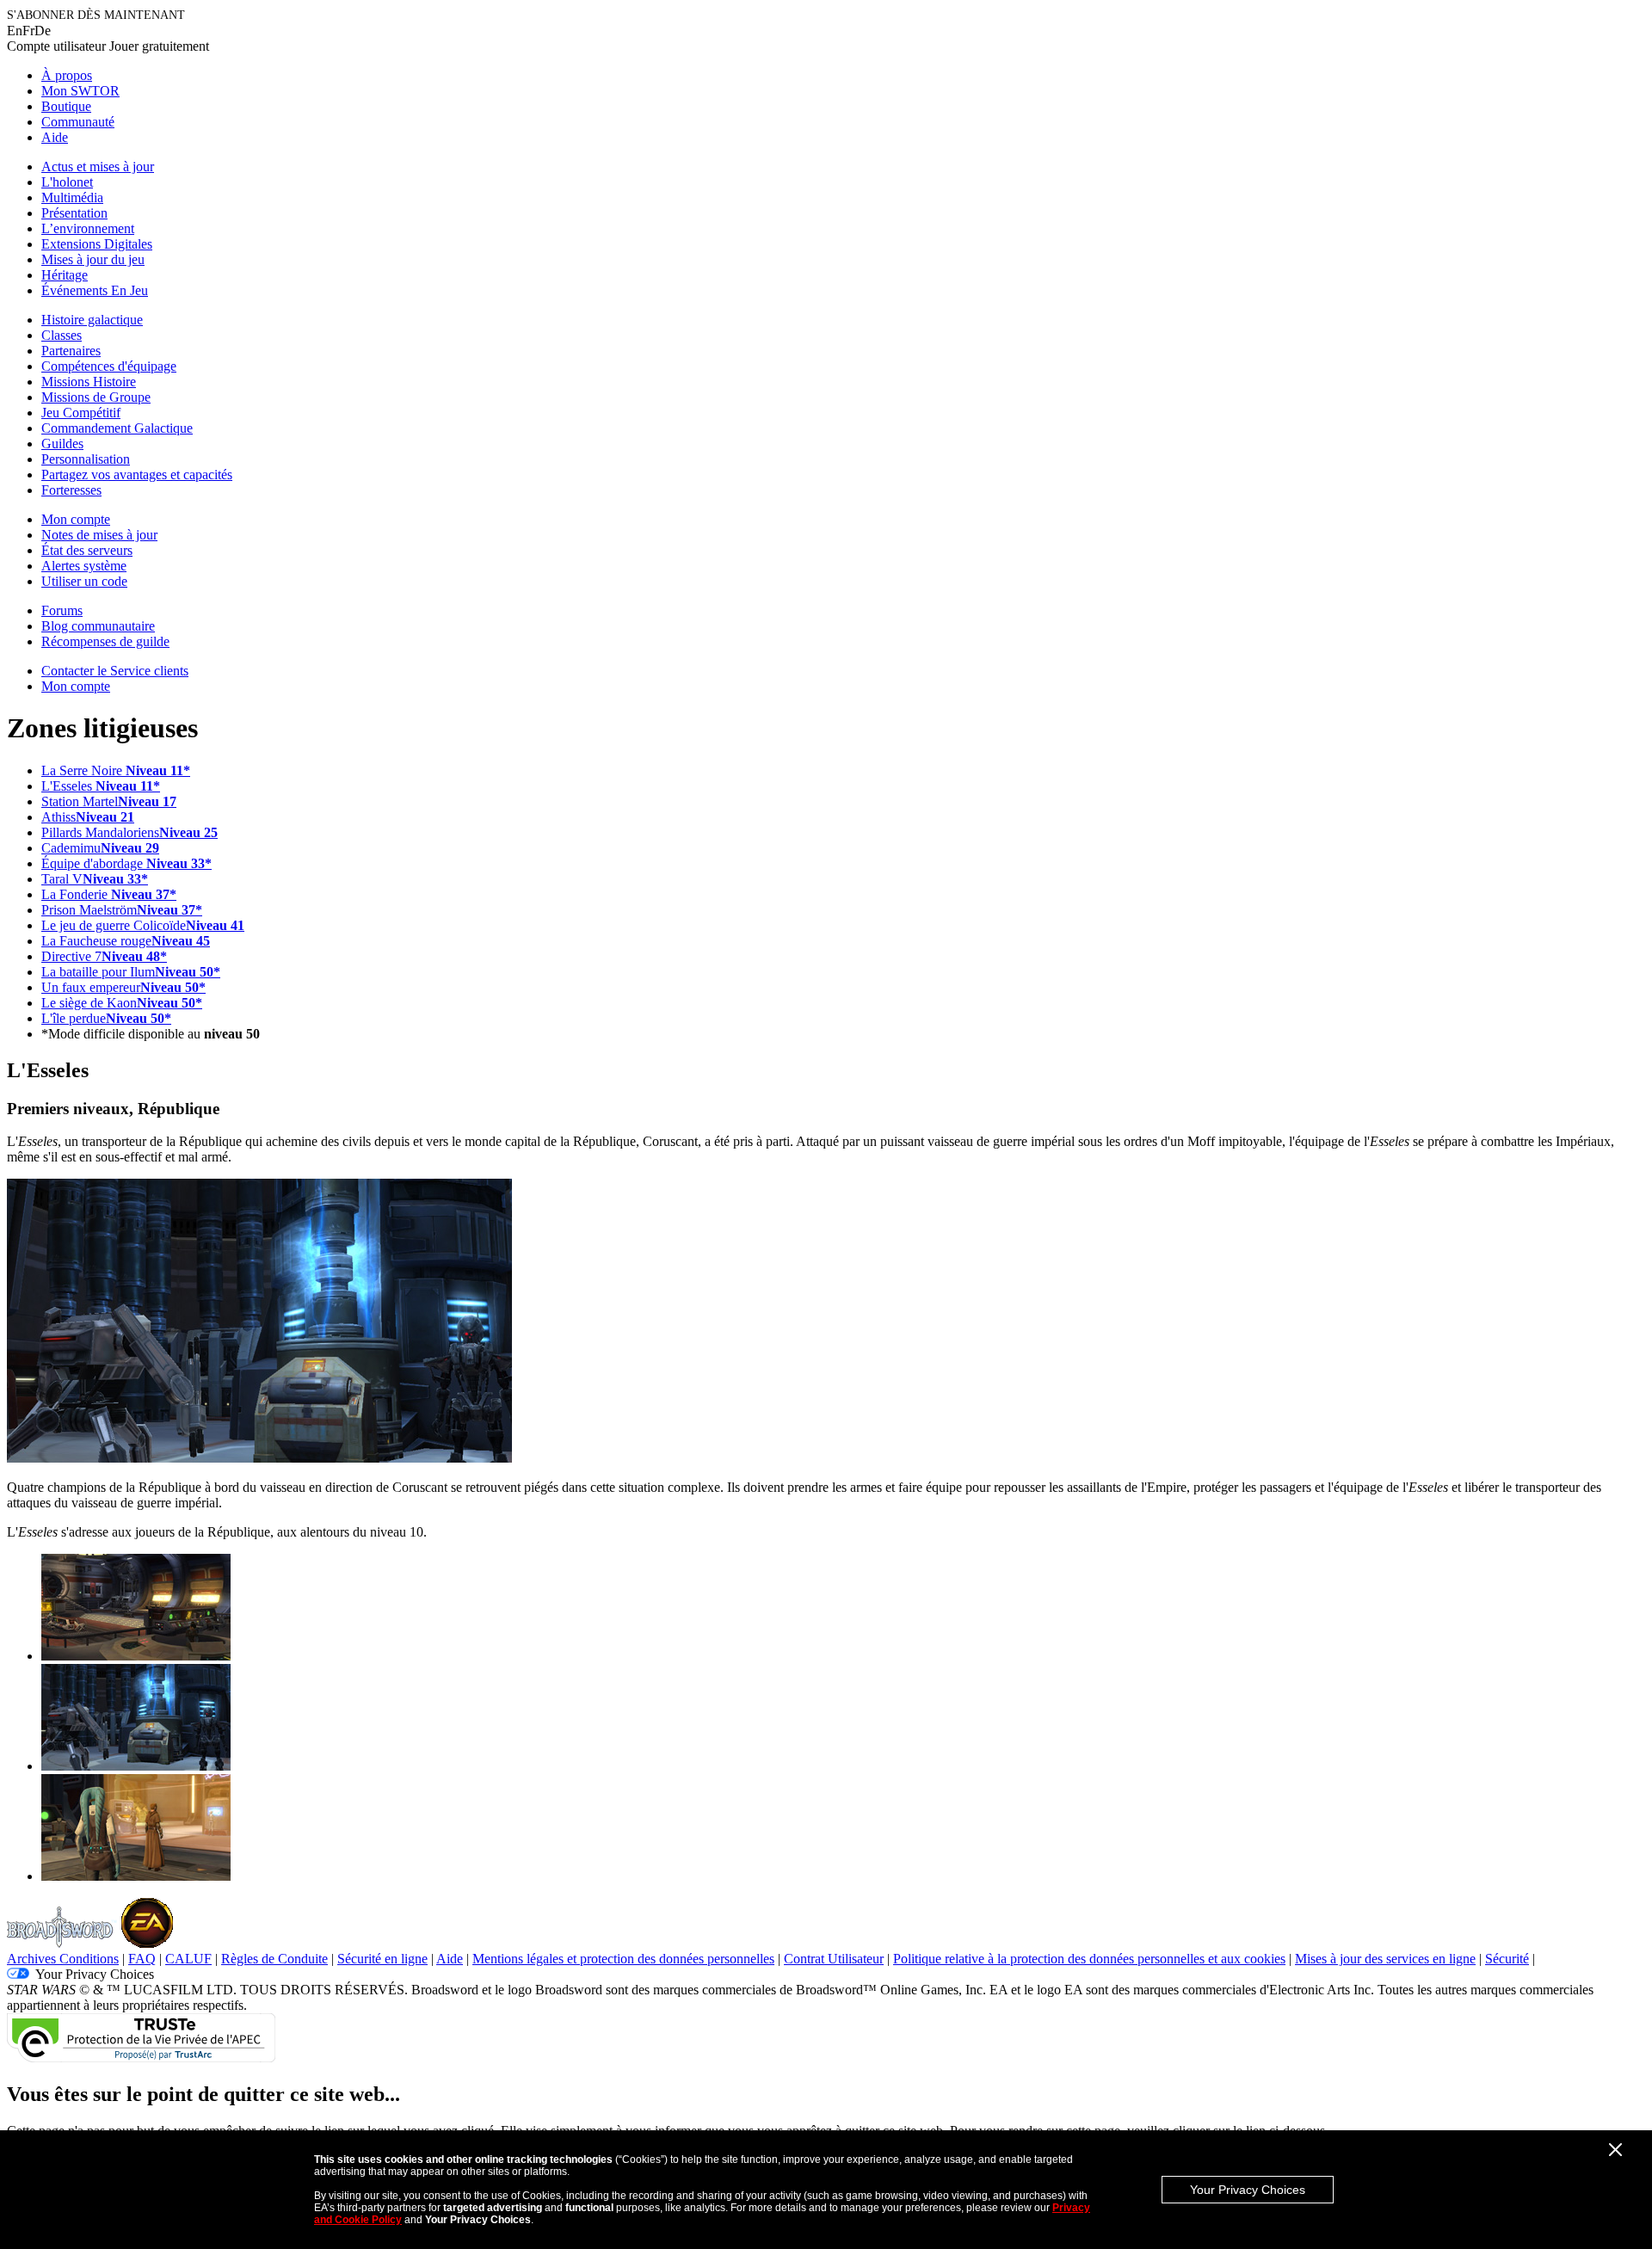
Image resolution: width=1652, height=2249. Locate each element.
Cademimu (100, 848)
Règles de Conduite (274, 1959)
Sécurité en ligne (382, 1959)
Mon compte (76, 519)
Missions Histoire (89, 382)
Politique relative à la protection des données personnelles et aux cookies (1089, 1959)
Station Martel (109, 801)
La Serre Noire (116, 770)
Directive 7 (104, 956)
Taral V (95, 879)
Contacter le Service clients (115, 671)
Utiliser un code (84, 581)
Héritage (65, 275)
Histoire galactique (92, 320)
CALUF (188, 1959)
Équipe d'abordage (126, 863)
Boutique (66, 106)
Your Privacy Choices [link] (95, 1974)
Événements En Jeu (95, 290)
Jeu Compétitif (81, 413)
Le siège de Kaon (122, 1003)
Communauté (78, 122)
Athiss (88, 817)
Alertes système (84, 566)
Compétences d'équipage (109, 366)
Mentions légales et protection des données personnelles (623, 1959)
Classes (62, 335)
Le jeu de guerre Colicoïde (143, 925)
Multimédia (72, 197)
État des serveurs (87, 550)
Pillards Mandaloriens (129, 832)
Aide (55, 137)
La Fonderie (109, 894)
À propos (67, 75)
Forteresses (71, 490)
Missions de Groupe (96, 397)
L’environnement (88, 228)
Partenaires (71, 351)
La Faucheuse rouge (126, 941)
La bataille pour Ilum (131, 972)
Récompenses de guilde (105, 641)
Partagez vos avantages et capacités (137, 474)
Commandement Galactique (117, 428)
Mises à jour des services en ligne (1385, 1959)
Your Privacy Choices (1248, 2190)
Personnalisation (86, 459)
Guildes (62, 444)
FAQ (142, 1959)
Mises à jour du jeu (93, 259)
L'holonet (67, 182)
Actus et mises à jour (98, 166)
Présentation (74, 213)
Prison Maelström (122, 910)
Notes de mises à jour (99, 535)
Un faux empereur (123, 987)
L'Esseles (101, 786)
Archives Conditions (63, 1959)
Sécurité (1507, 1959)
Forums (62, 610)
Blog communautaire (98, 626)
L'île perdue (106, 1018)
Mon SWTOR (80, 91)
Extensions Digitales (97, 244)
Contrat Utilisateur (834, 1959)
